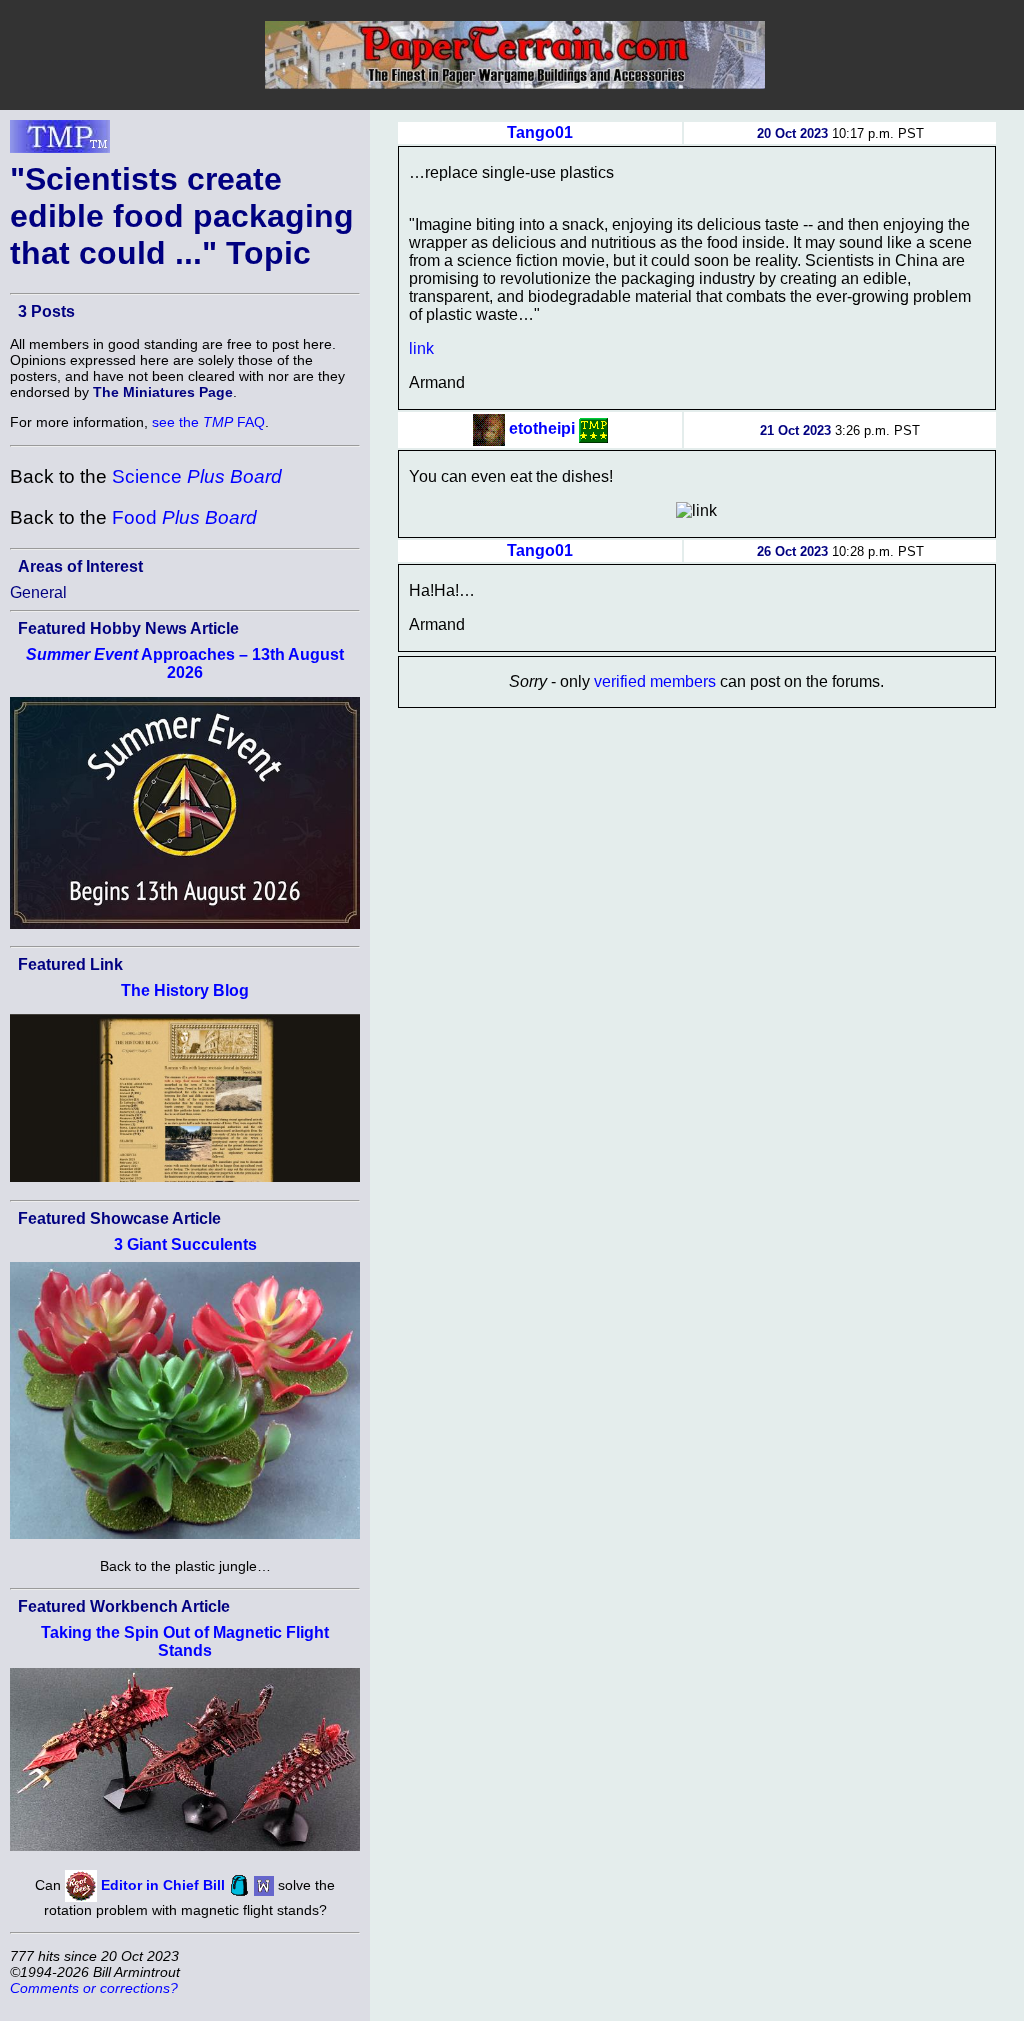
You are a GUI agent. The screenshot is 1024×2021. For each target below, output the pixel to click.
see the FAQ (208, 422)
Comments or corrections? (94, 1988)
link (421, 348)
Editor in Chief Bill (163, 1884)
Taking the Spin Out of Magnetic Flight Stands (185, 1641)
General (38, 592)
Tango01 (540, 132)
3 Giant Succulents (185, 1244)
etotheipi (542, 428)
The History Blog (185, 990)
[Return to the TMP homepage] (60, 142)
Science (197, 476)
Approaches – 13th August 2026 (185, 663)
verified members (655, 681)
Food (184, 517)
